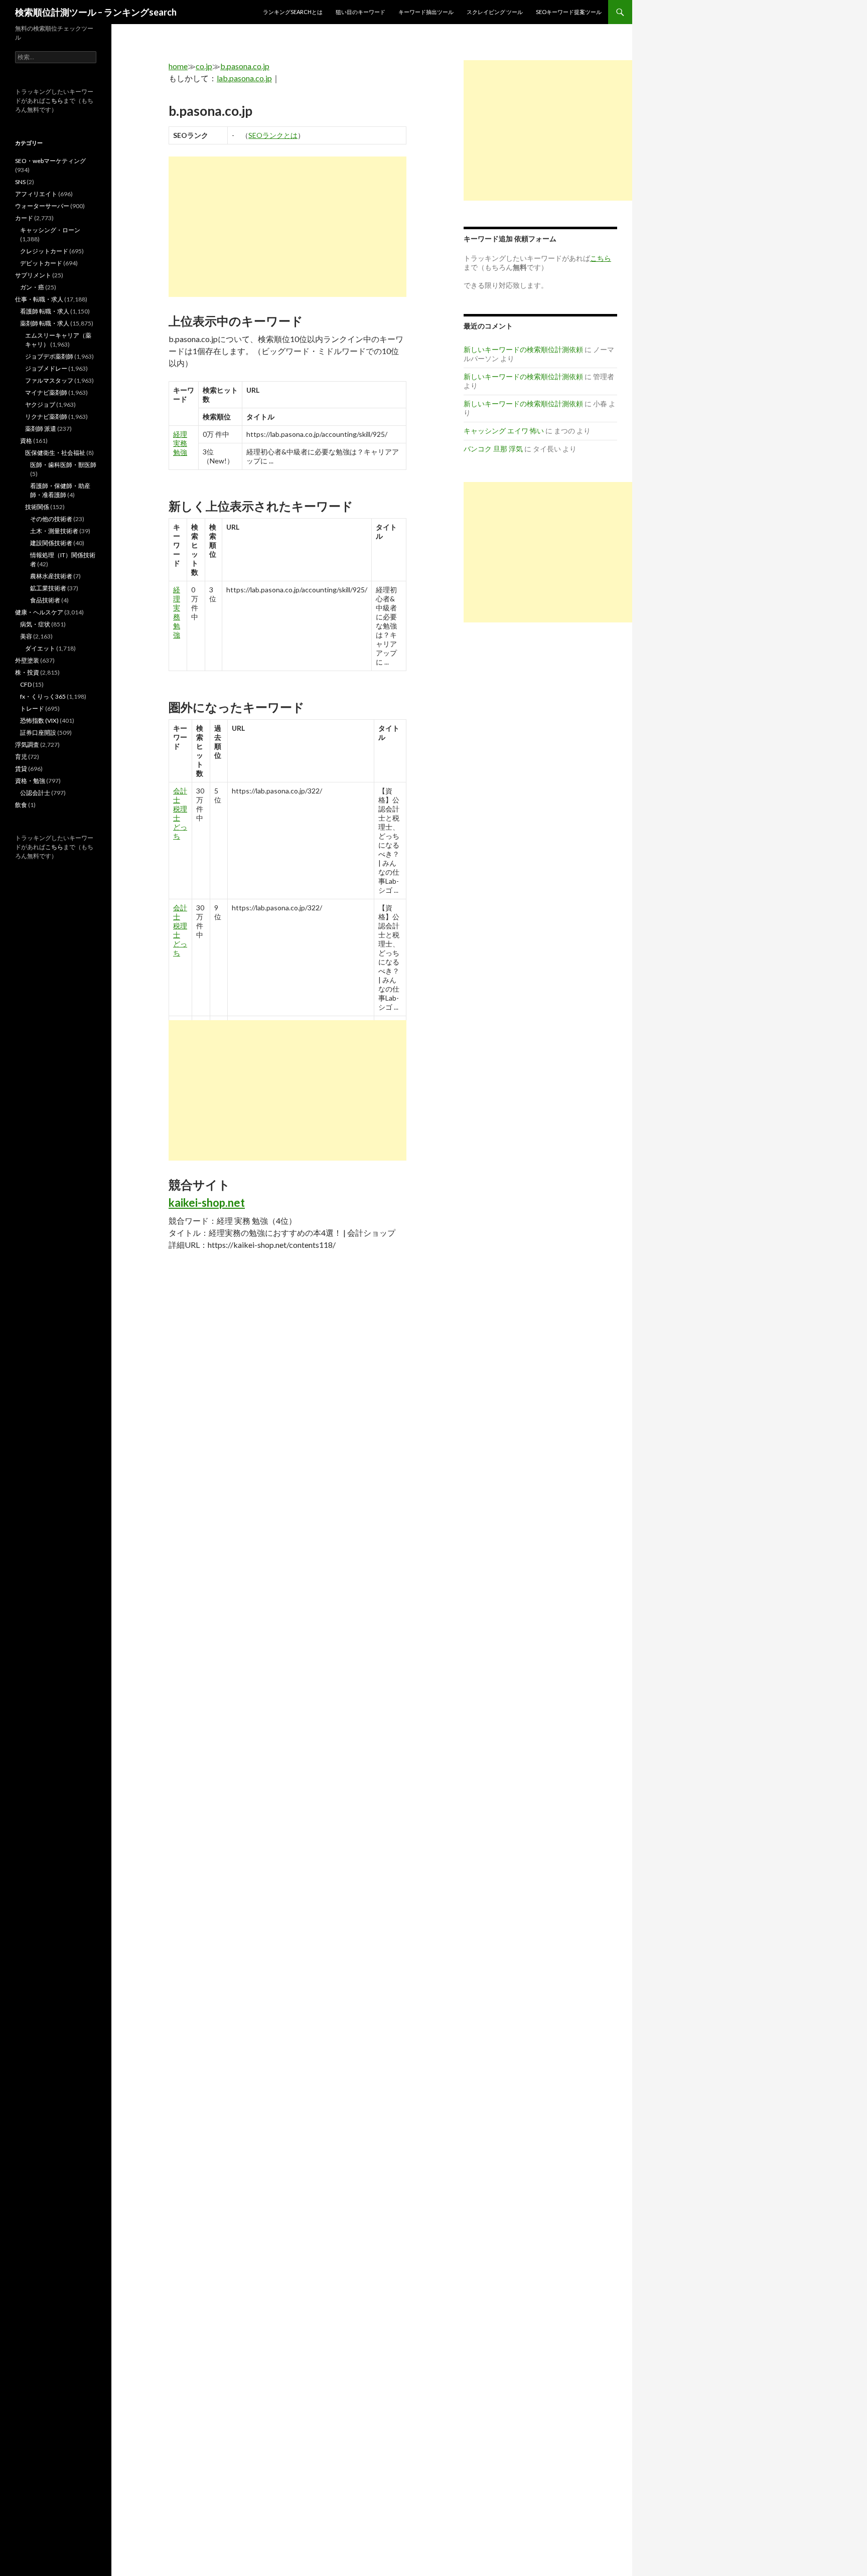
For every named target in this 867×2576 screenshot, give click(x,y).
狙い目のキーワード (360, 12)
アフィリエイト (36, 194)
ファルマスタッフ (49, 380)
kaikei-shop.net (207, 1202)
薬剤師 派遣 (41, 429)
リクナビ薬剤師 (46, 417)
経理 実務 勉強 (180, 443)
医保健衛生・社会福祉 (55, 453)
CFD (26, 684)
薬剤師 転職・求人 (45, 323)
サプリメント (33, 275)
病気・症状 (35, 624)
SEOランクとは (273, 135)
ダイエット (40, 648)
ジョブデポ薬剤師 (49, 356)
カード (24, 218)
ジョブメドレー (46, 368)
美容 (26, 636)
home (178, 66)
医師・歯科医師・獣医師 (63, 465)
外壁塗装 (27, 660)
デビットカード (41, 263)
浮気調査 (27, 745)
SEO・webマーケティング (50, 161)
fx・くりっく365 (43, 696)
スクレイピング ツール (495, 12)
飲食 (21, 805)
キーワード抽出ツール (426, 12)
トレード (32, 708)
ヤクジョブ (40, 405)
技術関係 (37, 507)
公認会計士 (35, 793)
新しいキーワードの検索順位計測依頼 (523, 349)
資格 (26, 441)
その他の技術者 (51, 519)
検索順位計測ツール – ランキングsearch (96, 12)
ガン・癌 (32, 287)
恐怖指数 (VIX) (39, 720)
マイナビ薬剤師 (46, 392)
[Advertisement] (287, 227)
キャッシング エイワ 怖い (504, 431)
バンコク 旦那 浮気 (493, 449)
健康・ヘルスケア (39, 612)
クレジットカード (44, 251)
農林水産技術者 (51, 576)
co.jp (204, 66)
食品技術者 (45, 600)
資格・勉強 (30, 781)
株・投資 (27, 672)
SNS (20, 182)
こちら (54, 101)
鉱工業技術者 (48, 588)
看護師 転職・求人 (45, 311)
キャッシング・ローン (50, 230)
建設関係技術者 (51, 543)
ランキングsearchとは (293, 12)
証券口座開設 (38, 733)
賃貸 (21, 769)
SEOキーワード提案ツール (569, 12)
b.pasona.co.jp (245, 66)
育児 (21, 757)
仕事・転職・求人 (39, 299)
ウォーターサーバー (42, 206)
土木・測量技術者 (54, 531)
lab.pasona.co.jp (244, 78)
